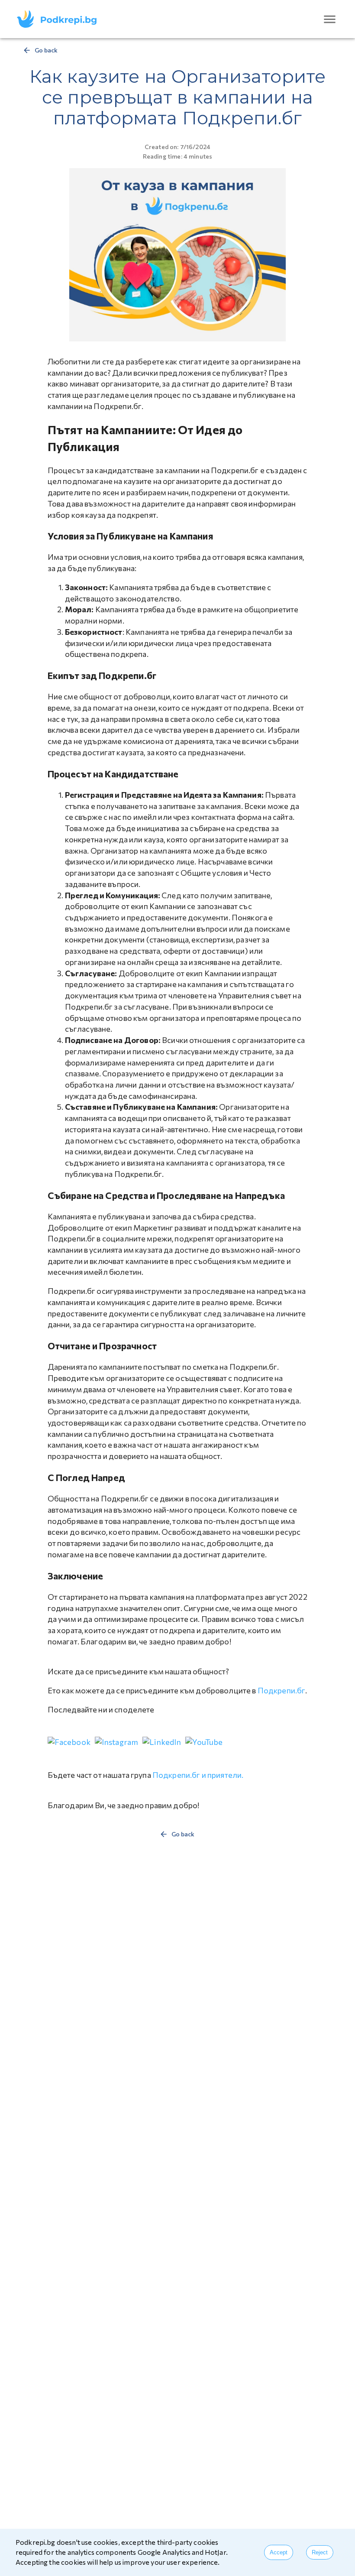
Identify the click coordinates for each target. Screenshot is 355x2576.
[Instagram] (116, 1742)
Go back (46, 50)
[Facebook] (69, 1742)
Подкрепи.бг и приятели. (198, 1775)
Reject (320, 2552)
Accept (279, 2552)
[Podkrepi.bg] (60, 19)
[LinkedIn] (162, 1742)
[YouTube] (204, 1742)
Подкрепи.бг (282, 1690)
